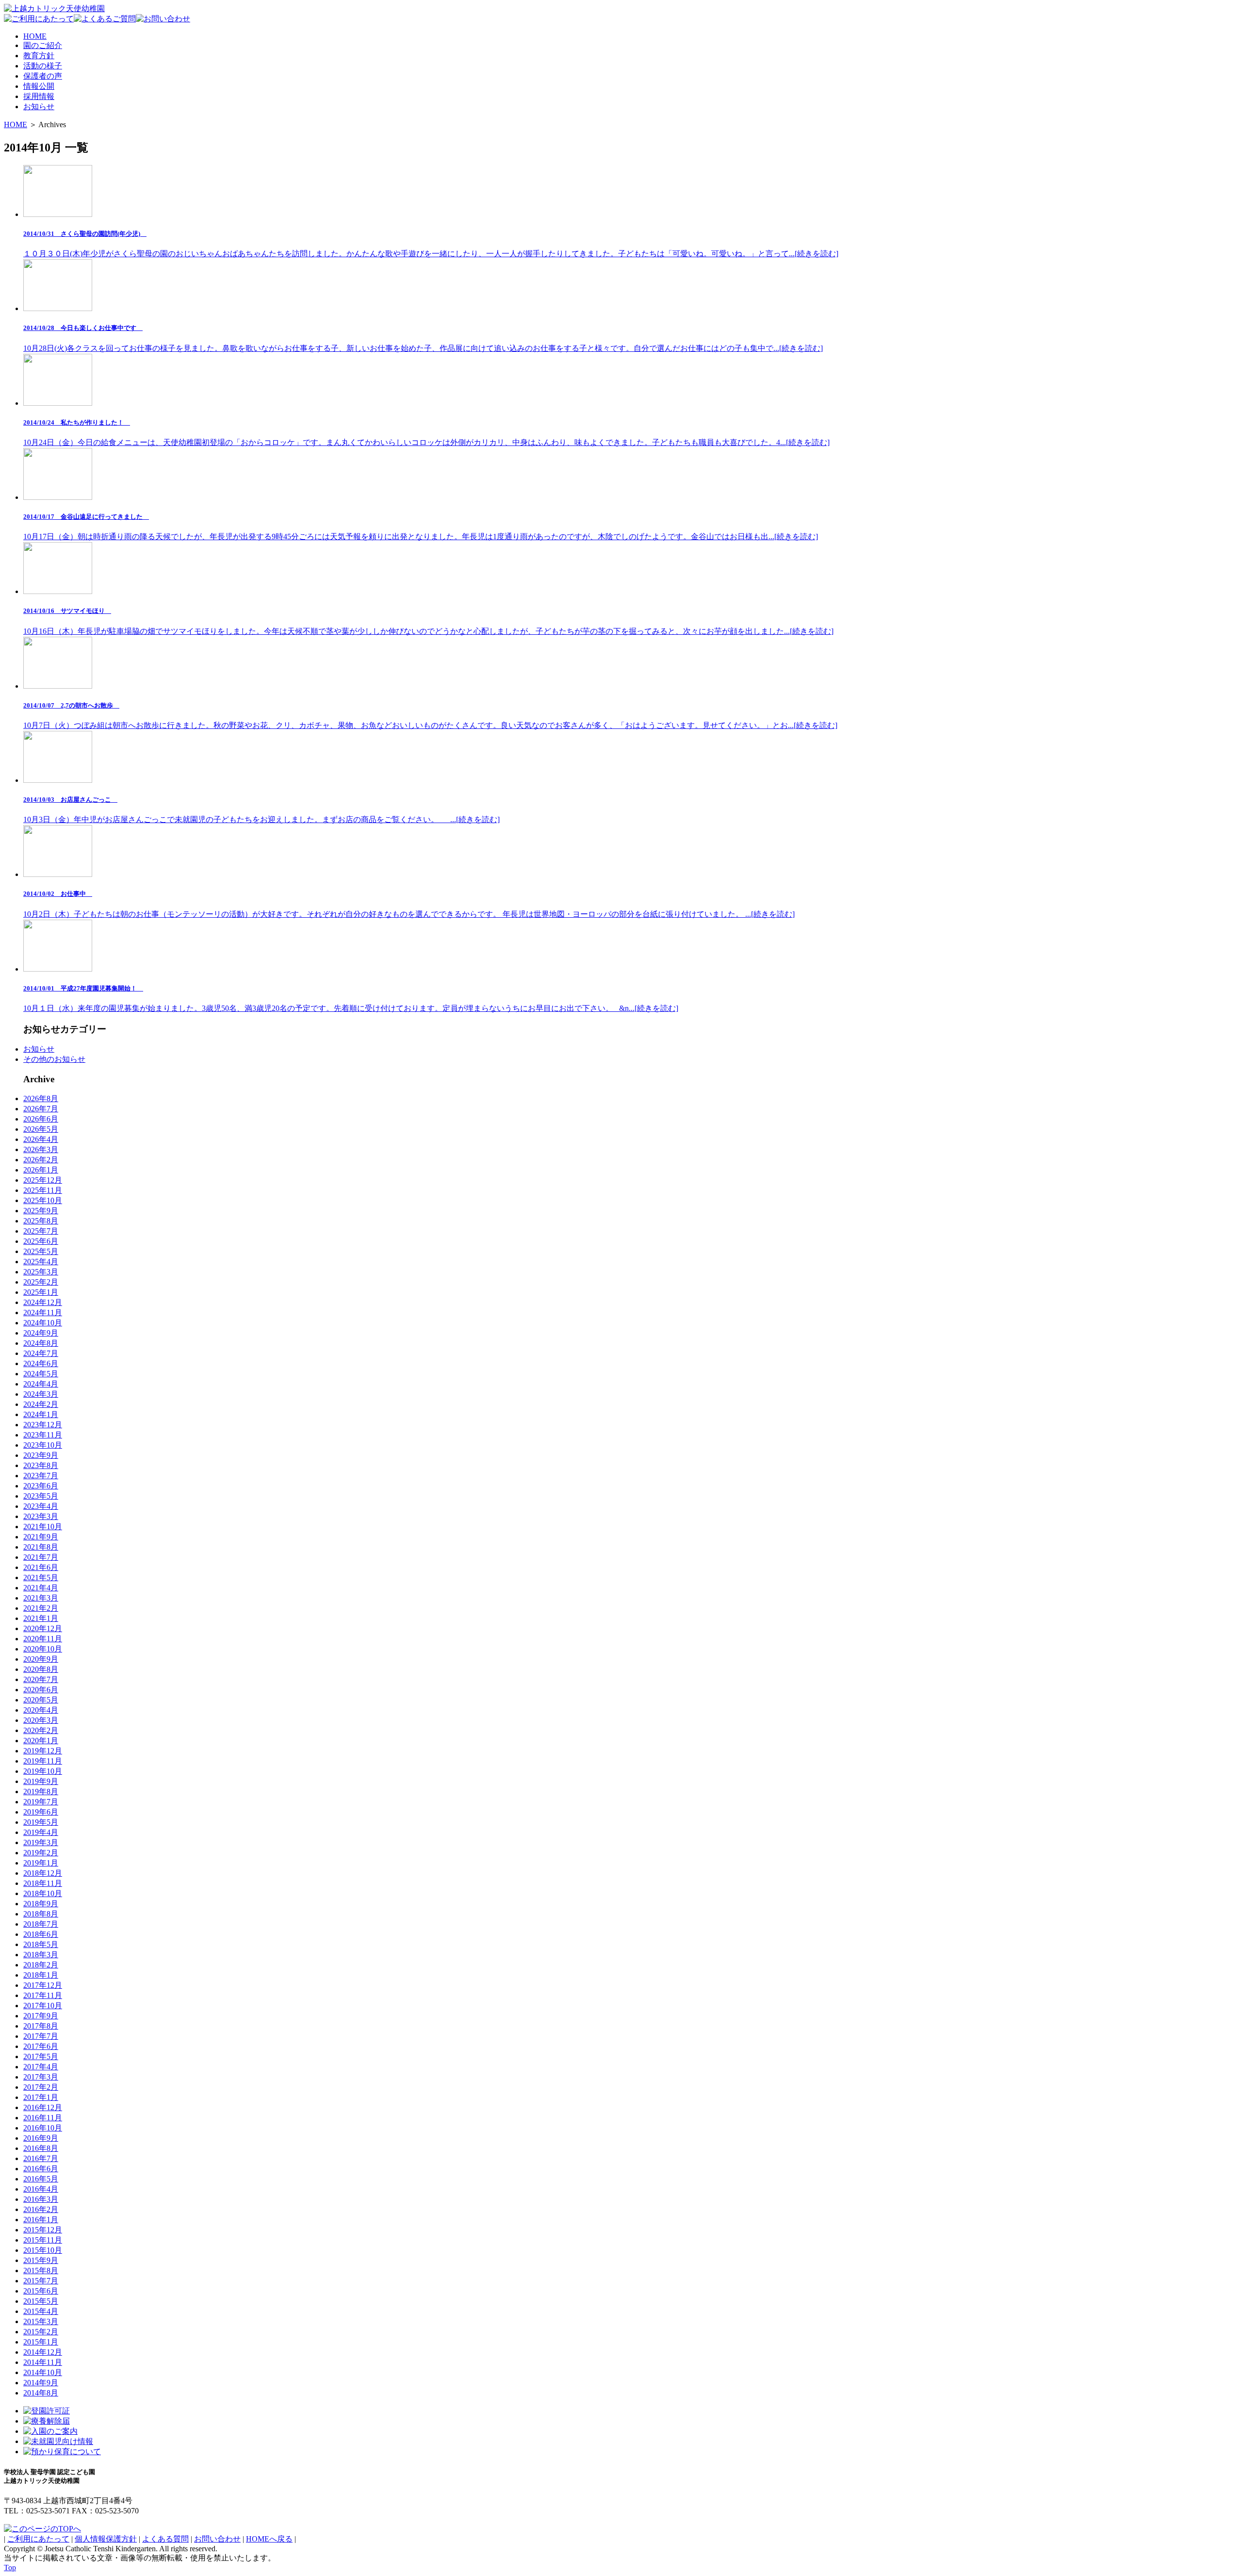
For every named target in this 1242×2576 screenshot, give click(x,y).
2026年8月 (41, 1098)
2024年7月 (41, 1353)
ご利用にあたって (38, 2539)
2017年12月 (43, 1985)
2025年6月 (41, 1241)
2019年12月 (43, 1751)
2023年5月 (41, 1496)
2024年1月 (41, 1414)
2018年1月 (41, 1975)
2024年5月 (41, 1374)
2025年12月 (43, 1180)
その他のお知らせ (54, 1059)
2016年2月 (41, 2209)
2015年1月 (41, 2342)
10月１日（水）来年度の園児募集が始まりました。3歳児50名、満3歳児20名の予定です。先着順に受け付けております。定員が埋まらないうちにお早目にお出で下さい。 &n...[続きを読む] (351, 999)
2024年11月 (43, 1313)
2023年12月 (43, 1425)
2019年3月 (41, 1842)
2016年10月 (43, 2128)
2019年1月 (41, 1863)
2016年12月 (43, 2107)
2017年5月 (41, 2056)
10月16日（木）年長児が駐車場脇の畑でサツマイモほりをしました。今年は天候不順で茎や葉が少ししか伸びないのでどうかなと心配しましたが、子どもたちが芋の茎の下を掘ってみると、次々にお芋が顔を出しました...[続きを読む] (428, 621)
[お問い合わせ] (163, 19)
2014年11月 (43, 2362)
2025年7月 (41, 1231)
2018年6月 (41, 1934)
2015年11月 (43, 2240)
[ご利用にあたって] (39, 19)
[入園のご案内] (50, 2431)
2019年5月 (41, 1822)
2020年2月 (41, 1730)
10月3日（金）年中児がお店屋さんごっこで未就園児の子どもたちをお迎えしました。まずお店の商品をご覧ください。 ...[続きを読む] (261, 810)
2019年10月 (43, 1771)
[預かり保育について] (62, 2452)
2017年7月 (41, 2036)
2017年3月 (41, 2077)
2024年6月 (41, 1363)
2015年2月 (41, 2332)
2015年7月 (41, 2281)
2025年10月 (43, 1200)
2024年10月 (43, 1323)
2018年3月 (41, 1955)
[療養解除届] (47, 2421)
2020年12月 (43, 1628)
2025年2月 (41, 1282)
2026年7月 (41, 1109)
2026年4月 (41, 1139)
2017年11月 (43, 1995)
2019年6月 (41, 1812)
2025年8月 (41, 1221)
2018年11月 (43, 1883)
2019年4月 (41, 1832)
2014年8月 (41, 2393)
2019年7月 (41, 1802)
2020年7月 (41, 1679)
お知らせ (39, 1049)
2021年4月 (41, 1588)
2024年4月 (41, 1384)
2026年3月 (41, 1149)
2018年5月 (41, 1944)
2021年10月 (43, 1527)
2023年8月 (41, 1465)
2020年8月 (41, 1669)
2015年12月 (43, 2230)
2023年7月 (41, 1476)
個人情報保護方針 (106, 2539)
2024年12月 (43, 1302)
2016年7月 (41, 2158)
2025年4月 (41, 1262)
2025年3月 (41, 1272)
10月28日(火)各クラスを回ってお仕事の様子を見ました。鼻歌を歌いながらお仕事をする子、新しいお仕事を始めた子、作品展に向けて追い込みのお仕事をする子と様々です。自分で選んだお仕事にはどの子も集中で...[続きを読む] (423, 338)
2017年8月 (41, 2026)
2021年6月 (41, 1567)
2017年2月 (41, 2087)
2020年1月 (41, 1741)
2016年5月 (41, 2179)
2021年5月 (41, 1577)
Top (10, 2568)
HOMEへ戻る (269, 2539)
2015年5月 (41, 2301)
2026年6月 (41, 1119)
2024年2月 (41, 1404)
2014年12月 (43, 2352)
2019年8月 (41, 1792)
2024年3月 (41, 1394)
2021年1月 (41, 1618)
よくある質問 (165, 2539)
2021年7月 (41, 1557)
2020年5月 (41, 1700)
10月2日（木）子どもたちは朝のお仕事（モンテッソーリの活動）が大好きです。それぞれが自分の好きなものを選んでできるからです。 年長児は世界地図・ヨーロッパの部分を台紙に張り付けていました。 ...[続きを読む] (409, 904)
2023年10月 (43, 1445)
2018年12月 (43, 1873)
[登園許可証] (47, 2411)
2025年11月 (43, 1190)
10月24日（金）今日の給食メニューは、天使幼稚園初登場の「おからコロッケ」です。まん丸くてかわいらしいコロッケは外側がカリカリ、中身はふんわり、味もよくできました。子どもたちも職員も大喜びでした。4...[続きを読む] (426, 433)
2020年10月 (43, 1649)
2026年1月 (41, 1170)
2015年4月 (41, 2311)
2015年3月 (41, 2321)
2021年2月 (41, 1608)
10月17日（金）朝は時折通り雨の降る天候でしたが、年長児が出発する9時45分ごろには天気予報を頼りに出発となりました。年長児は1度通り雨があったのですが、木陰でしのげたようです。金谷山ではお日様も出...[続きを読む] (421, 527)
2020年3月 (41, 1720)
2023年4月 (41, 1506)
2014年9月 (41, 2383)
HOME (16, 124)
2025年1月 (41, 1292)
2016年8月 (41, 2148)
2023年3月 (41, 1516)
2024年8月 (41, 1343)
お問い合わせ (217, 2539)
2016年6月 (41, 2169)
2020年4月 (41, 1710)
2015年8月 (41, 2271)
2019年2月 (41, 1853)
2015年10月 (43, 2250)
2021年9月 (41, 1537)
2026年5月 (41, 1129)
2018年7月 (41, 1924)
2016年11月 (43, 2118)
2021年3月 (41, 1598)
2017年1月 (41, 2097)
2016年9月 (41, 2138)
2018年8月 (41, 1914)
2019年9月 (41, 1781)
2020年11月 (43, 1639)
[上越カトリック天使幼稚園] (54, 8)
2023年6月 (41, 1486)
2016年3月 (41, 2199)
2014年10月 (43, 2372)
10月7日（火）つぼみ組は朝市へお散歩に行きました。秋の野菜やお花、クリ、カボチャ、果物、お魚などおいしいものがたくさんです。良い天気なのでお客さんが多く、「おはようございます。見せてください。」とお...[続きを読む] (430, 716)
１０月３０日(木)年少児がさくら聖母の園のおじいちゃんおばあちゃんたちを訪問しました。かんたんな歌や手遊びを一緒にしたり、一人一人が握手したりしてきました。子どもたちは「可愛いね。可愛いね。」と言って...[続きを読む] (431, 244)
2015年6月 (41, 2291)
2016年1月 (41, 2220)
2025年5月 (41, 1251)
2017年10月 (43, 2006)
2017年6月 (41, 2046)
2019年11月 (43, 1761)
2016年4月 (41, 2189)
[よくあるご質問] (105, 19)
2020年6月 (41, 1690)
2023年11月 (43, 1435)
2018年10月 (43, 1893)
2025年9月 (41, 1211)
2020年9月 (41, 1659)
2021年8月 (41, 1547)
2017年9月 (41, 2016)
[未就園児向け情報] (58, 2441)
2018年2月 (41, 1965)
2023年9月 (41, 1455)
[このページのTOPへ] (42, 2529)
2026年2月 (41, 1160)
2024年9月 (41, 1333)
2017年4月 (41, 2067)
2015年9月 (41, 2260)
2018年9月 (41, 1904)
